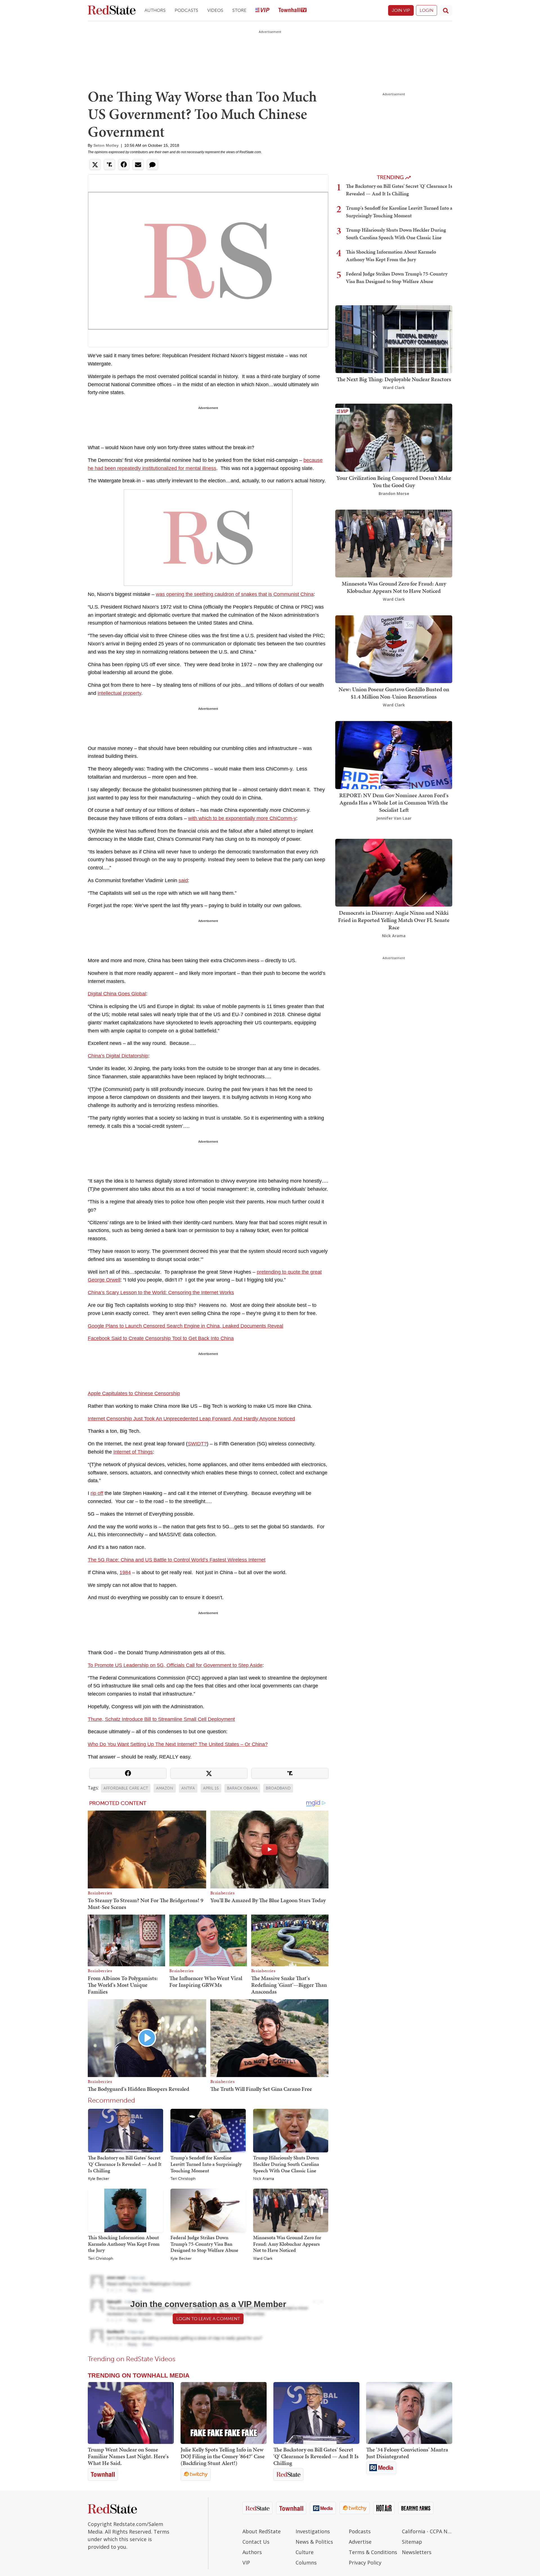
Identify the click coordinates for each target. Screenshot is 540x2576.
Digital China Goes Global (117, 994)
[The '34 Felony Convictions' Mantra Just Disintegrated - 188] (409, 2413)
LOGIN (427, 10)
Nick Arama (264, 2179)
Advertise (360, 2542)
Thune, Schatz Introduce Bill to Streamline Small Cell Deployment (161, 1719)
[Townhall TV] (292, 11)
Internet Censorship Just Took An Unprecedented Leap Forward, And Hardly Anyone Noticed (191, 1419)
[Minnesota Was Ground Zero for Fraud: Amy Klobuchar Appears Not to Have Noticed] (291, 2210)
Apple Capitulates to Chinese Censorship (134, 1393)
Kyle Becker (99, 2179)
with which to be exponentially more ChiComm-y (242, 818)
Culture (305, 2552)
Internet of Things (133, 1452)
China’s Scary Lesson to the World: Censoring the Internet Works (161, 1292)
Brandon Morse (394, 493)
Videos (215, 10)
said (183, 880)
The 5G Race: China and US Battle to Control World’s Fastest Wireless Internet (177, 1560)
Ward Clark (263, 2259)
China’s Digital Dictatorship (118, 1056)
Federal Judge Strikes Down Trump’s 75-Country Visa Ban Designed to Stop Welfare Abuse (204, 2244)
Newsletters (417, 2552)
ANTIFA (188, 1788)
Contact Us (256, 2542)
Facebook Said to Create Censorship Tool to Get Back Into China (161, 1338)
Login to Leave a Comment (208, 2319)
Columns (306, 2563)
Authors (155, 10)
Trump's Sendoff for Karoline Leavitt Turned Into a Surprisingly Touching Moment (206, 2164)
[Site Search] (446, 10)
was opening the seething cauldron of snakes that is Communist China (235, 594)
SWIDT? (197, 1444)
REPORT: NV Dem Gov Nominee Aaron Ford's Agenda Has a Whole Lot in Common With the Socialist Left (394, 803)
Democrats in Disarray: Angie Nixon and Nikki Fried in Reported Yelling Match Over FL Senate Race (394, 920)
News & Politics (314, 2542)
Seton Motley (106, 145)
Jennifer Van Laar (394, 818)
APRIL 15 (211, 1788)
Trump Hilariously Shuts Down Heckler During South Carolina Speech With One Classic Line (286, 2164)
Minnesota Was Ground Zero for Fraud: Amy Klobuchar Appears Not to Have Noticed (287, 2244)
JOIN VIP (401, 10)
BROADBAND (278, 1788)
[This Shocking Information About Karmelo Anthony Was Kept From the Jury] (126, 2210)
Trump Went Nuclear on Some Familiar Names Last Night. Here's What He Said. (128, 2456)
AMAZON (165, 1788)
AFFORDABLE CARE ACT (126, 1788)
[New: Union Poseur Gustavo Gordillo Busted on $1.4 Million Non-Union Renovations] (394, 649)
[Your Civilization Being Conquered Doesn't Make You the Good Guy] (394, 437)
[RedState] (112, 11)
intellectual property (119, 693)
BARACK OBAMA (242, 1788)
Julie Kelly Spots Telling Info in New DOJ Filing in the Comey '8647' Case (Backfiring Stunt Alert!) (223, 2456)
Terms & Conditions (373, 2552)
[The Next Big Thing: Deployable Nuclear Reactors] (394, 339)
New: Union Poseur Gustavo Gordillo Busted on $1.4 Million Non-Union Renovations (394, 693)
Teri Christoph (183, 2179)
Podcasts (186, 10)
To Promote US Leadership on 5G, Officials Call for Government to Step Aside (175, 1665)
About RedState (262, 2531)
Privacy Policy (365, 2563)
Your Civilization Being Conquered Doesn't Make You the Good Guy (394, 482)
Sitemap (412, 2542)
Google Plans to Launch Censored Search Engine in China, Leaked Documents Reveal (185, 1326)
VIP (246, 2563)
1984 (125, 1572)
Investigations (313, 2531)
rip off (97, 1493)
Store (239, 10)
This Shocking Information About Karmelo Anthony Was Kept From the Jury (124, 2244)
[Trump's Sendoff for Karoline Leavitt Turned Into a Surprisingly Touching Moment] (208, 2130)
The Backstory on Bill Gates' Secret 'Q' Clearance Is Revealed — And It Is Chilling (125, 2164)
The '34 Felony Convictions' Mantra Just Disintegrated (407, 2453)
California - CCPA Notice (427, 2531)
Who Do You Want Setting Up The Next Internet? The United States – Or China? (178, 1744)
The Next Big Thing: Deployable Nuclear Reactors (394, 379)
